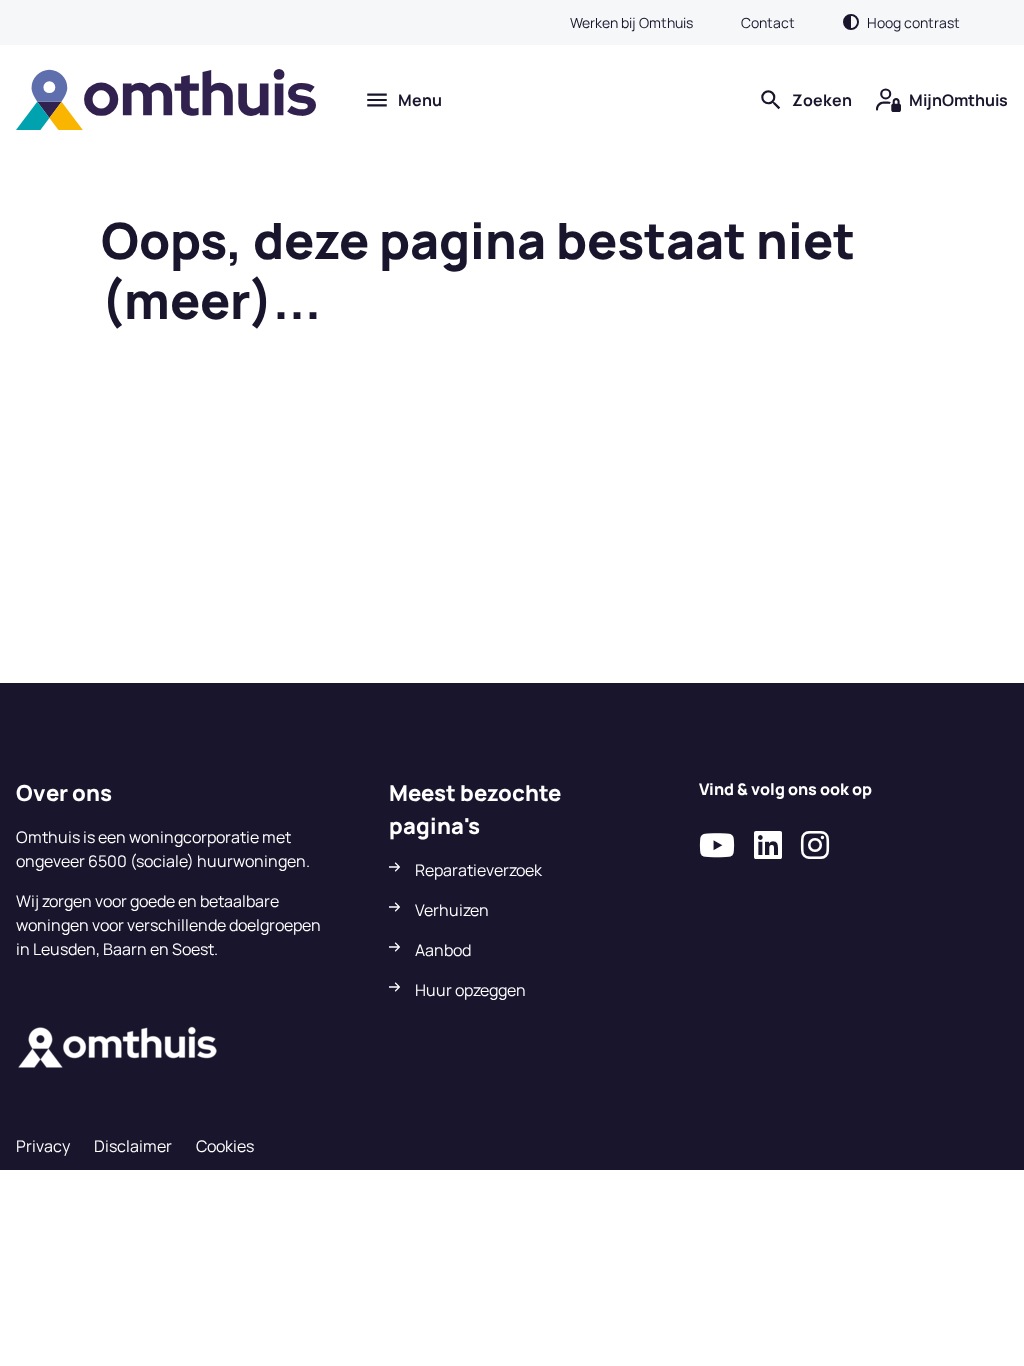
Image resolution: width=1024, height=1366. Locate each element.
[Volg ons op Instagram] (815, 846)
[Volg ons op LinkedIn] (768, 846)
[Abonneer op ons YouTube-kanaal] (717, 846)
